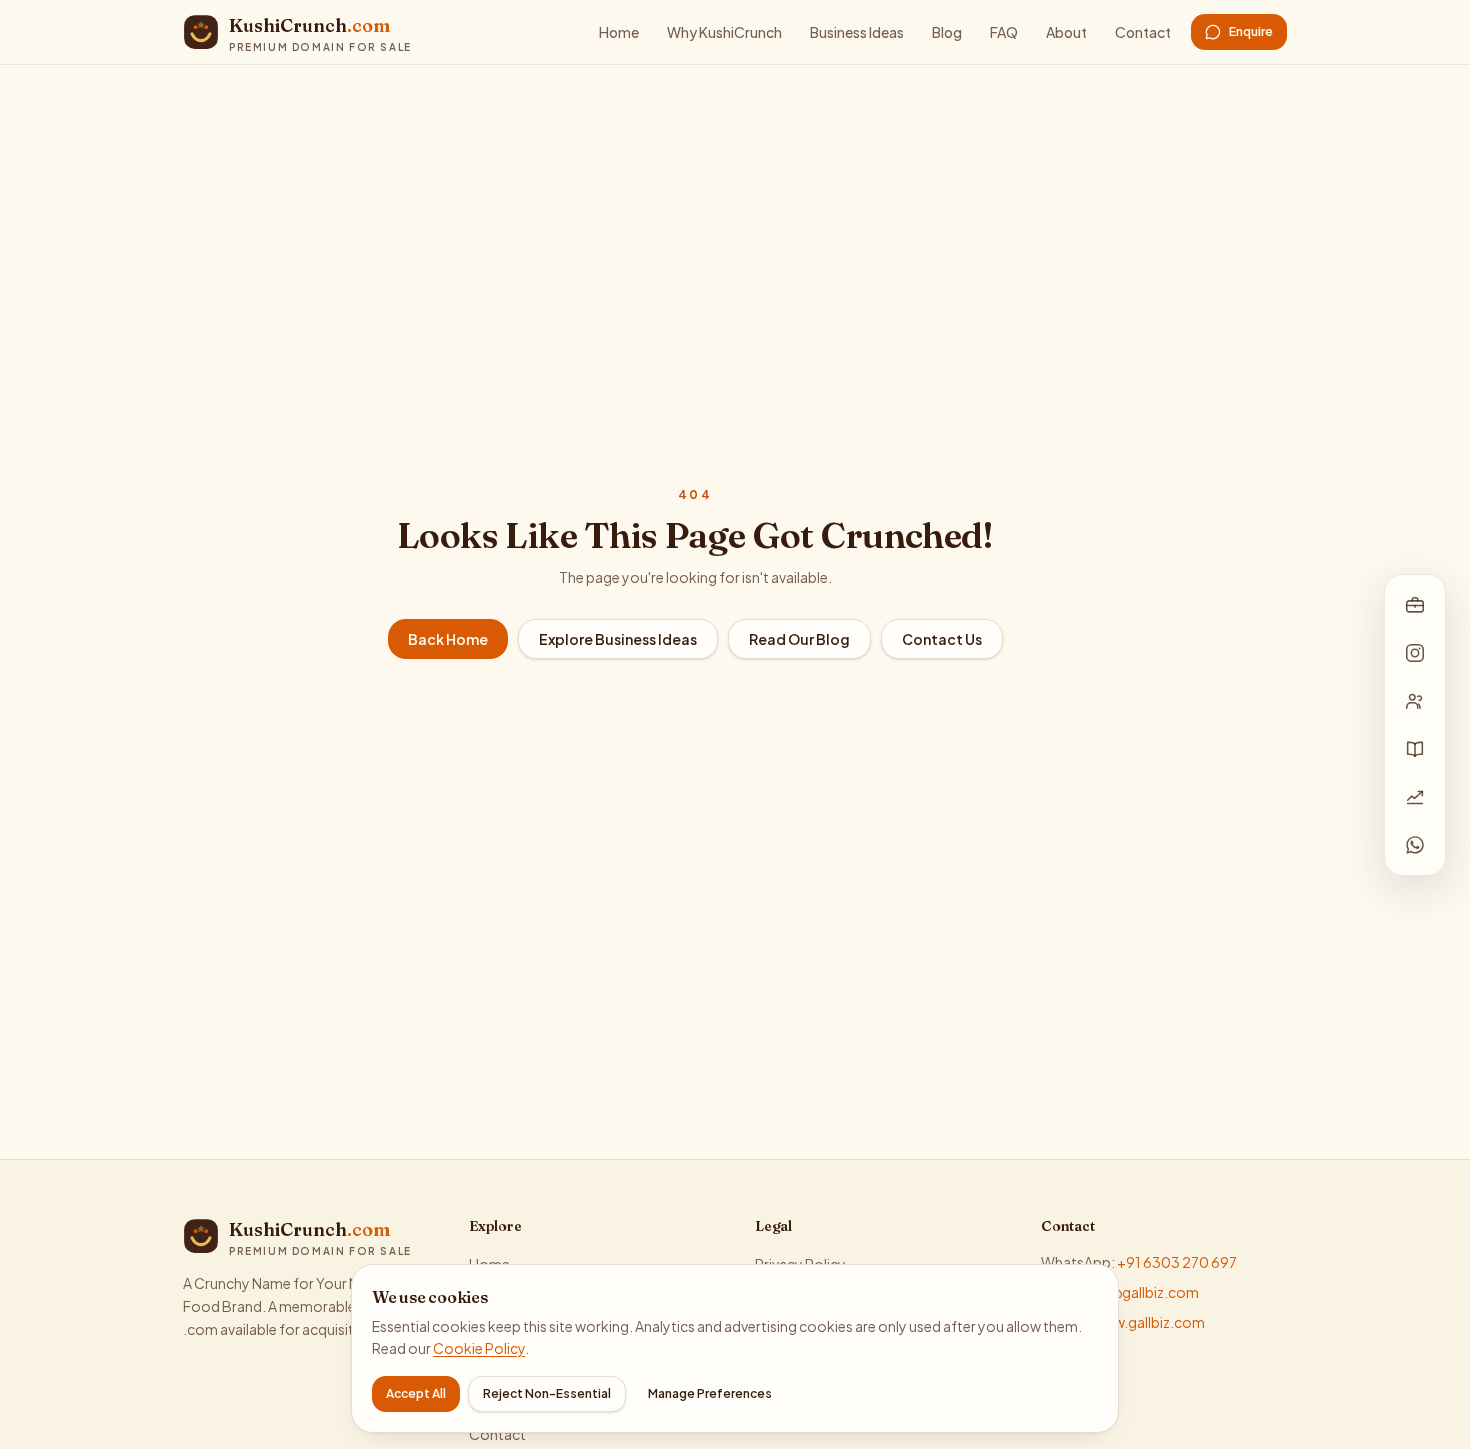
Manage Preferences (710, 1393)
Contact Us (942, 639)
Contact (1143, 32)
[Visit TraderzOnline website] (1415, 797)
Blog (947, 32)
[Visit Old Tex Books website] (1415, 749)
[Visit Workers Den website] (1415, 701)
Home (619, 32)
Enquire (1251, 31)
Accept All (416, 1393)
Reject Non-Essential (547, 1393)
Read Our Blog (799, 639)
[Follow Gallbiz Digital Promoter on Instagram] (1415, 653)
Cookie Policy (479, 1348)
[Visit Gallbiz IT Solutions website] (1415, 605)
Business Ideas (857, 32)
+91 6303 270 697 (1177, 1262)
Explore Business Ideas (618, 639)
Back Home (448, 639)
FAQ (1004, 32)
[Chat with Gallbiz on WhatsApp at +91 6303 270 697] (1415, 845)
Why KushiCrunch (724, 32)
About (1066, 32)
